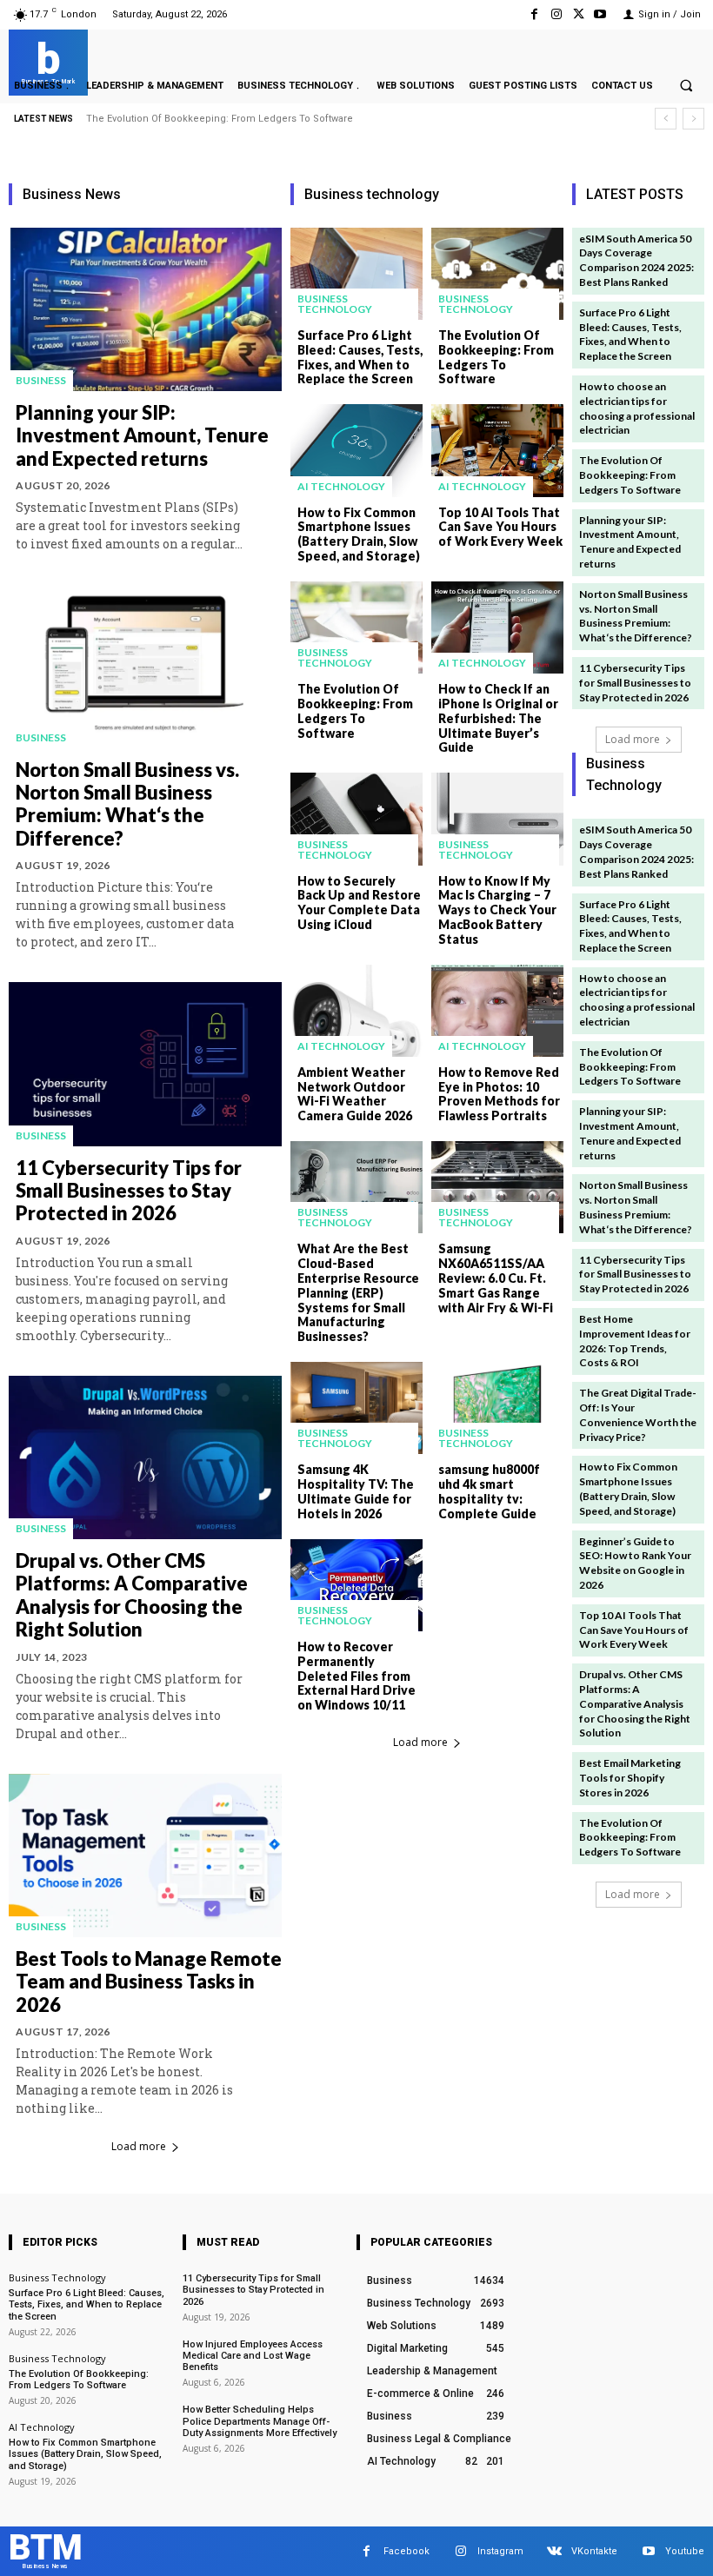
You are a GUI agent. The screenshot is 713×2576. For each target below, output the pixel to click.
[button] (686, 85)
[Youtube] (600, 14)
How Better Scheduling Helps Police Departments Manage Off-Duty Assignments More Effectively (260, 2421)
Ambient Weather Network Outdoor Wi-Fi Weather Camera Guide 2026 (355, 1094)
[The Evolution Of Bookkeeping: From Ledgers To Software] (497, 274)
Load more (139, 2146)
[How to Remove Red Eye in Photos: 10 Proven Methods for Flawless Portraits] (497, 1011)
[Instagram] (556, 14)
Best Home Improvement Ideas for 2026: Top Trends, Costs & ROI (635, 1341)
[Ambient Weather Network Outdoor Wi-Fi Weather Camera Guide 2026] (356, 1011)
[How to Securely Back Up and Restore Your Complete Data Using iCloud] (356, 819)
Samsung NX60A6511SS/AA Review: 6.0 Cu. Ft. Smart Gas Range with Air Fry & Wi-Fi (496, 1278)
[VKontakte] (554, 2551)
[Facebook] (534, 14)
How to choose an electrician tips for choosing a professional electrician (637, 408)
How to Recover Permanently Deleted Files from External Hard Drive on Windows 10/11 (356, 1676)
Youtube (685, 2551)
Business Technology (335, 304)
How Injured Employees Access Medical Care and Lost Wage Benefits (253, 2356)
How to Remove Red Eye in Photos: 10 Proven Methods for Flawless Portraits (499, 1094)
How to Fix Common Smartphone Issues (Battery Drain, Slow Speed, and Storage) (359, 534)
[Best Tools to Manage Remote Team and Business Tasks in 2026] (145, 1856)
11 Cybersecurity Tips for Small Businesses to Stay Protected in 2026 (129, 1191)
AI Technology (341, 486)
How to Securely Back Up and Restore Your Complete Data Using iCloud (359, 903)
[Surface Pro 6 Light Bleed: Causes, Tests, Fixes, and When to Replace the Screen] (356, 274)
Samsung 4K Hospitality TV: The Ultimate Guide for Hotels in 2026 (356, 1491)
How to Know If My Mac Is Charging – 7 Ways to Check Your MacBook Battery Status (497, 910)
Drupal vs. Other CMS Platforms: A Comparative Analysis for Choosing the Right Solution (132, 1595)
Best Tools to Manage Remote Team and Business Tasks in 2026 (149, 1982)
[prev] (666, 119)
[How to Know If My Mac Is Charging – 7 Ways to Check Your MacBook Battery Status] (497, 819)
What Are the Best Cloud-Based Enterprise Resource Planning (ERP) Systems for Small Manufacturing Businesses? (358, 1292)
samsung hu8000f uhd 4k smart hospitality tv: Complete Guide (489, 1491)
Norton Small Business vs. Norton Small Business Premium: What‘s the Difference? (127, 804)
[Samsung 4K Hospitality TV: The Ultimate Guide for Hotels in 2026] (356, 1408)
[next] (693, 119)
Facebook (406, 2551)
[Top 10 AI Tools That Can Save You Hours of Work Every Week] (497, 450)
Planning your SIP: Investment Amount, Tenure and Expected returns (246, 119)
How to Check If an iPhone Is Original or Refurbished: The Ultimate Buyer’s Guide (498, 718)
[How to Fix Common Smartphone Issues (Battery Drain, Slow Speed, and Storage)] (356, 450)
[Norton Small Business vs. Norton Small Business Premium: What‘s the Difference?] (145, 666)
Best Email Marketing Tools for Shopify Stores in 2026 (630, 1778)
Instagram (500, 2551)
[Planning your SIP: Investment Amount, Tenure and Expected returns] (145, 309)
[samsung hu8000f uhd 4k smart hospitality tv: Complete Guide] (497, 1408)
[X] (579, 14)
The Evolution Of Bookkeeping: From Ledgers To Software (496, 357)
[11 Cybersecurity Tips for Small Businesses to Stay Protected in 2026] (145, 1064)
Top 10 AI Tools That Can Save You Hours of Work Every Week (500, 527)
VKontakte (594, 2551)
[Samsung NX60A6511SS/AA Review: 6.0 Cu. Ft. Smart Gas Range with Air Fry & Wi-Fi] (497, 1187)
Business (41, 380)
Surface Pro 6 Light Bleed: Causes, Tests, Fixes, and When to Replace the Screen (360, 357)
